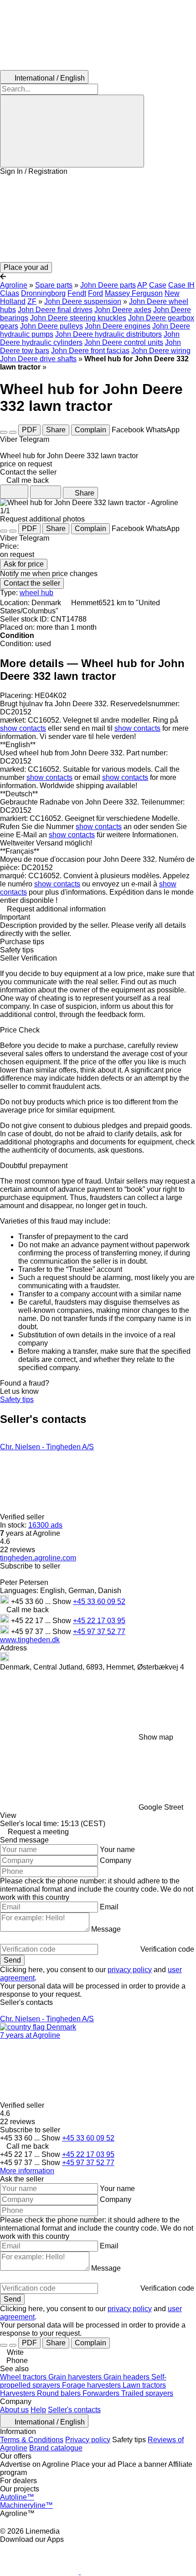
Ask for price (24, 564)
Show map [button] (156, 1737)
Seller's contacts (74, 2410)
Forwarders (102, 2393)
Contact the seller (32, 583)
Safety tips (17, 1399)
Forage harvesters (92, 2385)
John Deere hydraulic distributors (108, 334)
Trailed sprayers (147, 2393)
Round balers (60, 2393)
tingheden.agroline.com (38, 1558)
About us (14, 2410)
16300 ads (45, 1525)
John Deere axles (123, 310)
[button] (98, 219)
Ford (95, 293)
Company (116, 1860)
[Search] (72, 131)
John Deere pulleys (52, 326)
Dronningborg (43, 293)
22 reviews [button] (18, 1550)
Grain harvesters (76, 2377)
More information (27, 2171)
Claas (10, 293)
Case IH (181, 285)
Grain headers (127, 2377)
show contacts (23, 728)
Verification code (167, 1949)
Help (38, 2410)
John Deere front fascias (90, 351)
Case (158, 285)
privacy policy (130, 1970)
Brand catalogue (56, 2448)
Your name (117, 1850)
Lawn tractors (144, 2385)
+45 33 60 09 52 (99, 1602)
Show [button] (63, 1602)
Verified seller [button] (23, 1517)
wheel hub (36, 593)
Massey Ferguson (134, 293)
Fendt (77, 293)
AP (142, 285)
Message (106, 1929)
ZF (32, 301)
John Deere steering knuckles (78, 318)
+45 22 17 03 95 (99, 1621)
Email (109, 1907)
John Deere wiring (161, 351)
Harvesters (18, 2393)
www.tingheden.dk (30, 1640)
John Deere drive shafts (38, 359)
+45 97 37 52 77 (99, 1632)
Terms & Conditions (32, 2440)
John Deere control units (124, 342)
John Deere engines (118, 326)
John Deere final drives (55, 310)
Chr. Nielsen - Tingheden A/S (47, 1447)
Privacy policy (88, 2440)
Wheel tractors (24, 2377)
